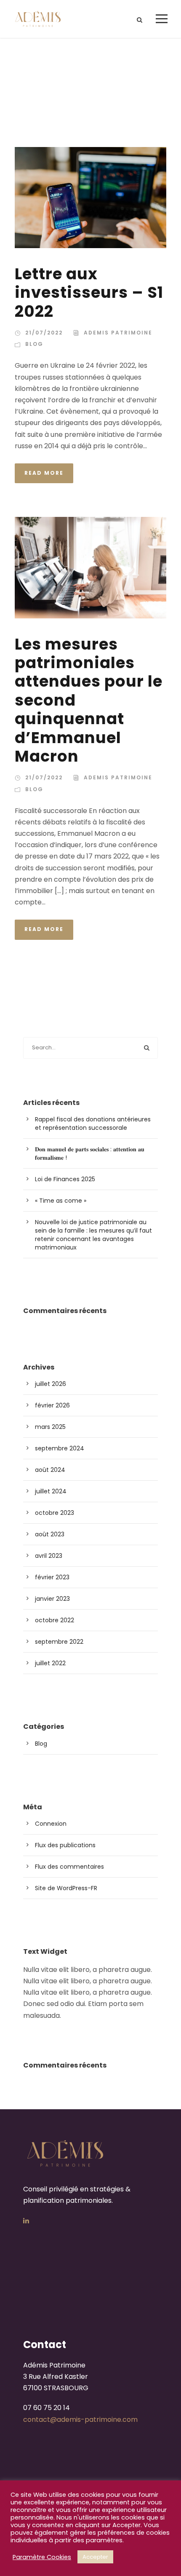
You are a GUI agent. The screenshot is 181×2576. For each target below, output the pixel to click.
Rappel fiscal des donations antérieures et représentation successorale (93, 1123)
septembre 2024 (60, 1448)
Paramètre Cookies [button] (42, 2557)
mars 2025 (50, 1427)
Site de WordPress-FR (66, 1888)
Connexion (51, 1824)
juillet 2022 (50, 1663)
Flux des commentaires (69, 1867)
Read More (44, 473)
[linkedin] (26, 2221)
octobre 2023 (55, 1513)
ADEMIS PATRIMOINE (118, 333)
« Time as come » (61, 1201)
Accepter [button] (95, 2557)
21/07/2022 (44, 333)
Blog (34, 344)
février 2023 (52, 1577)
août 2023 (50, 1534)
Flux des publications (65, 1845)
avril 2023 (49, 1556)
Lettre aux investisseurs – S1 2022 (89, 293)
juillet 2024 (51, 1491)
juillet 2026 (51, 1384)
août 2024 (50, 1470)
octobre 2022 (55, 1620)
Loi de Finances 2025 (65, 1179)
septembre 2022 (59, 1642)
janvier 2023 (52, 1599)
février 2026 (52, 1405)
